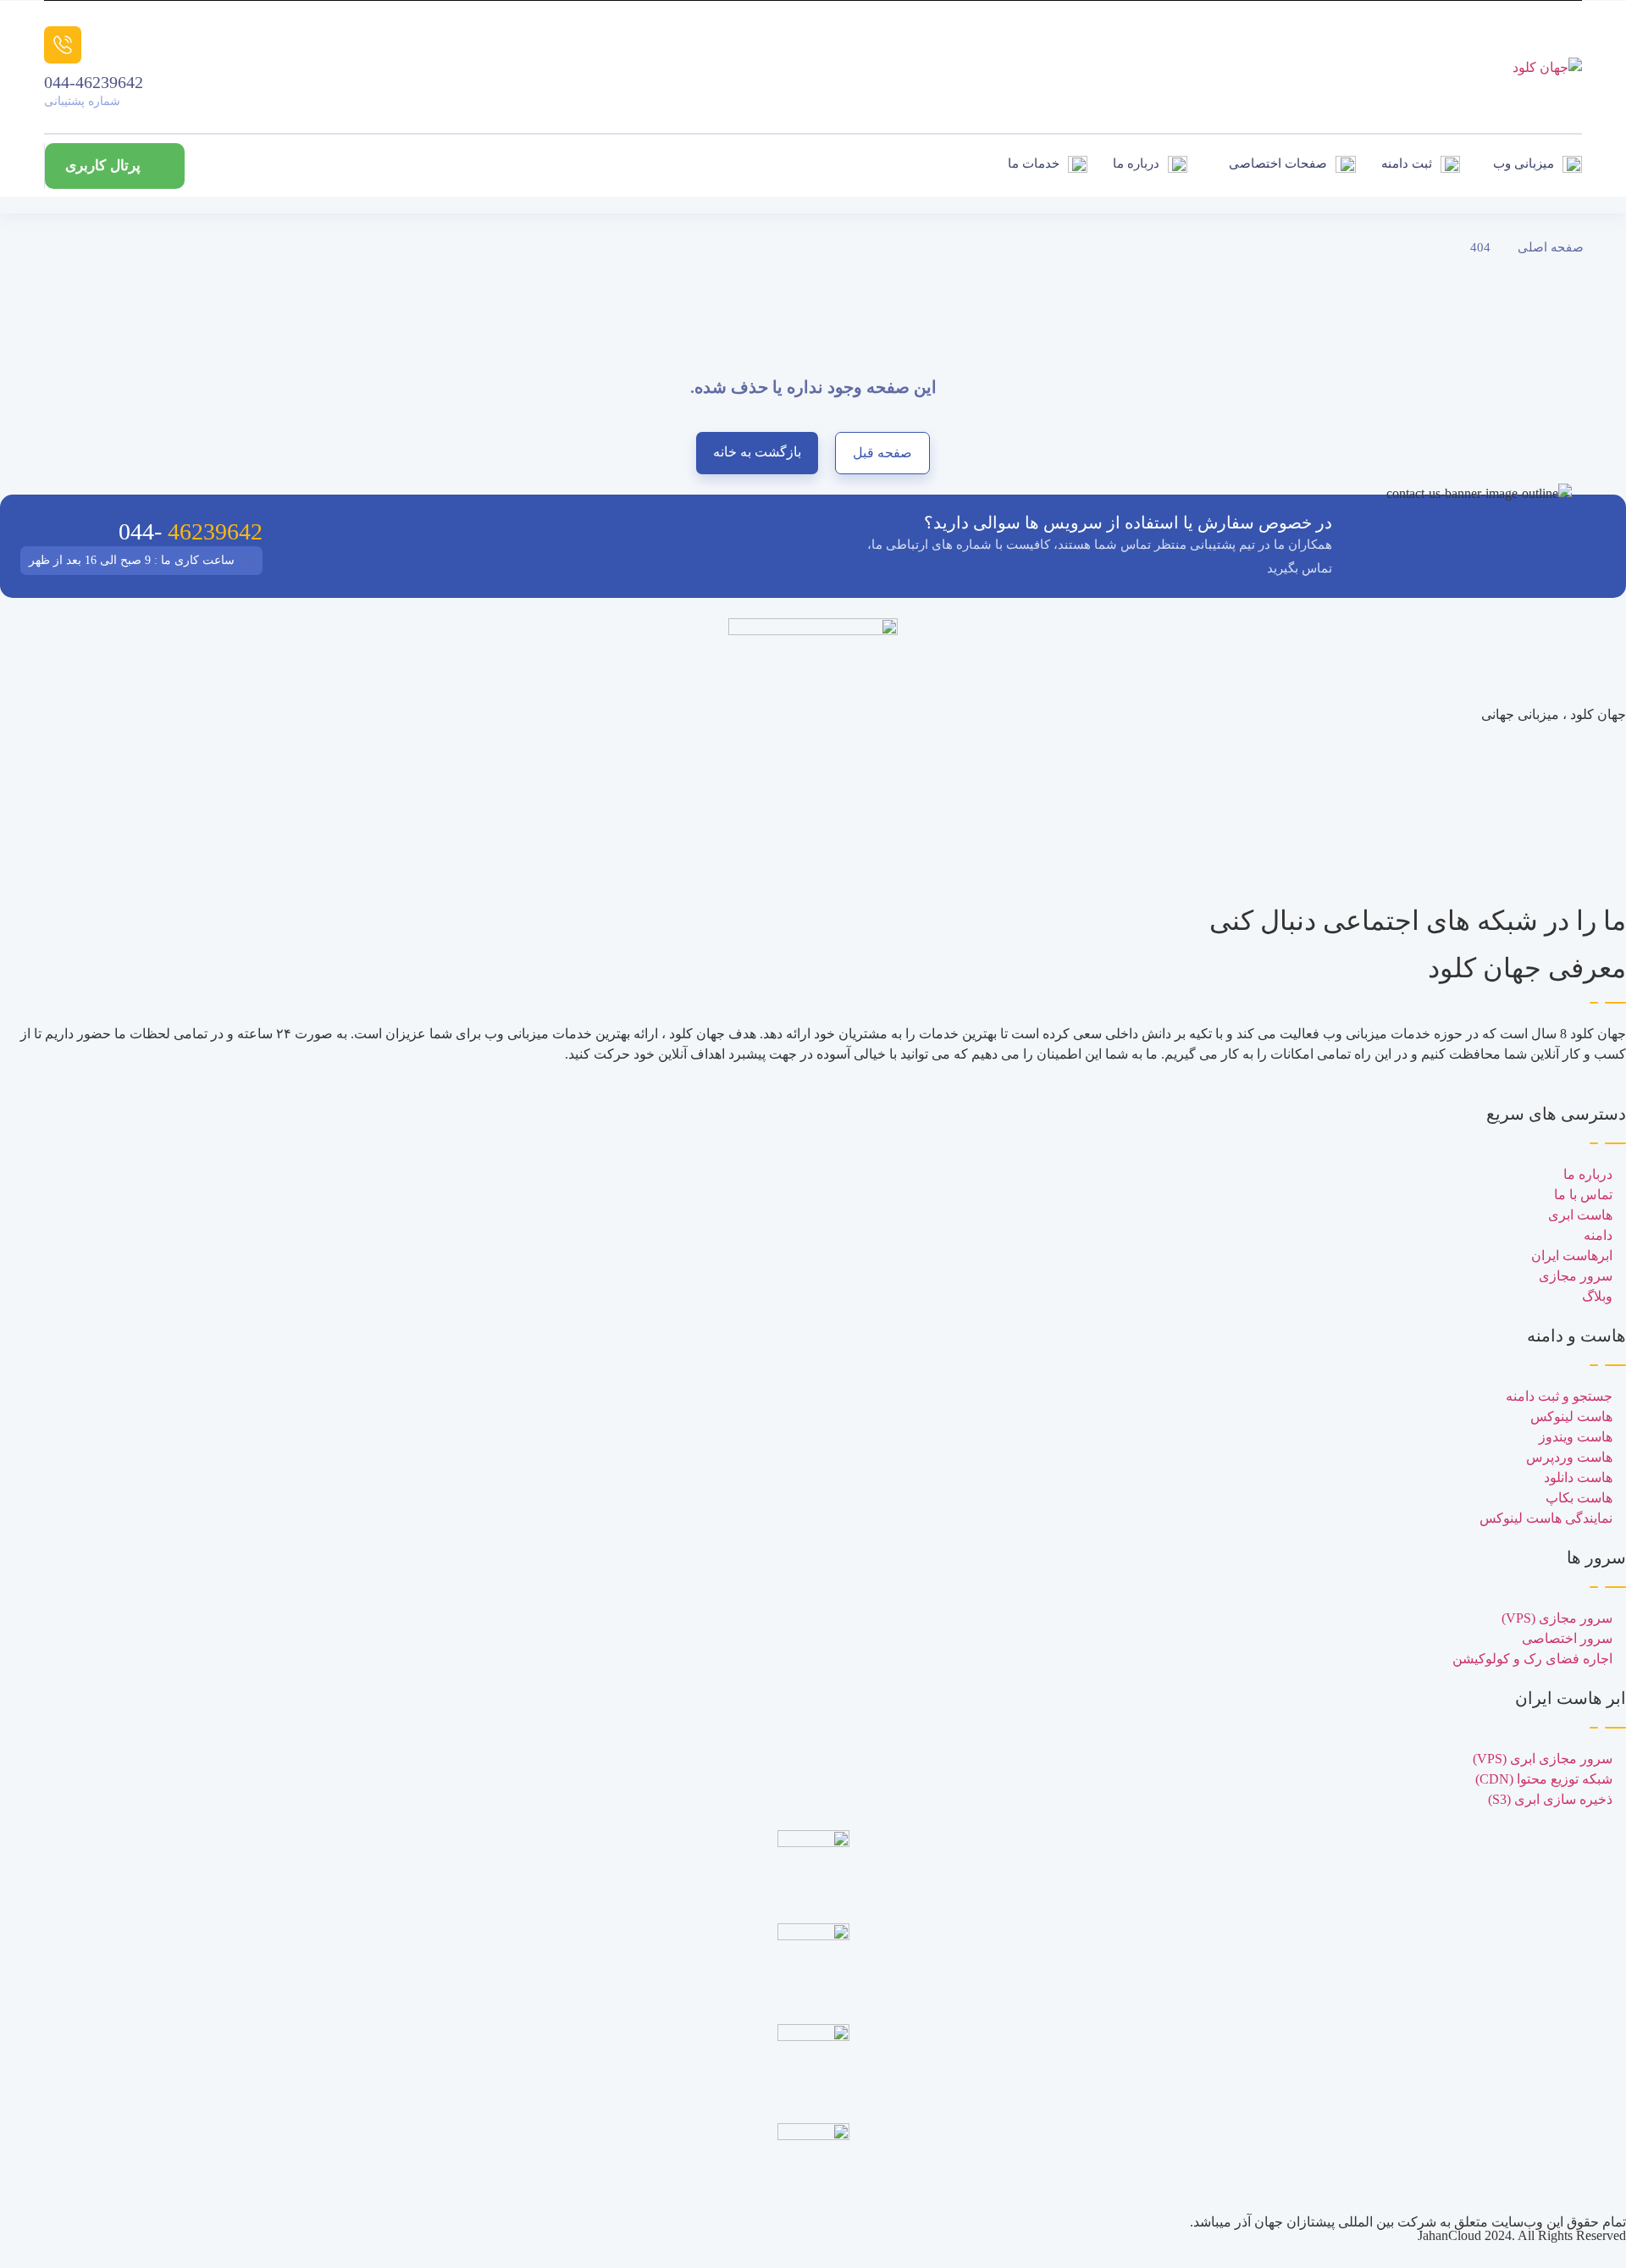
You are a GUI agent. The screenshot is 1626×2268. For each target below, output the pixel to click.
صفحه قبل (882, 453)
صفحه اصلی (1551, 247)
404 (1480, 247)
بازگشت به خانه (757, 452)
